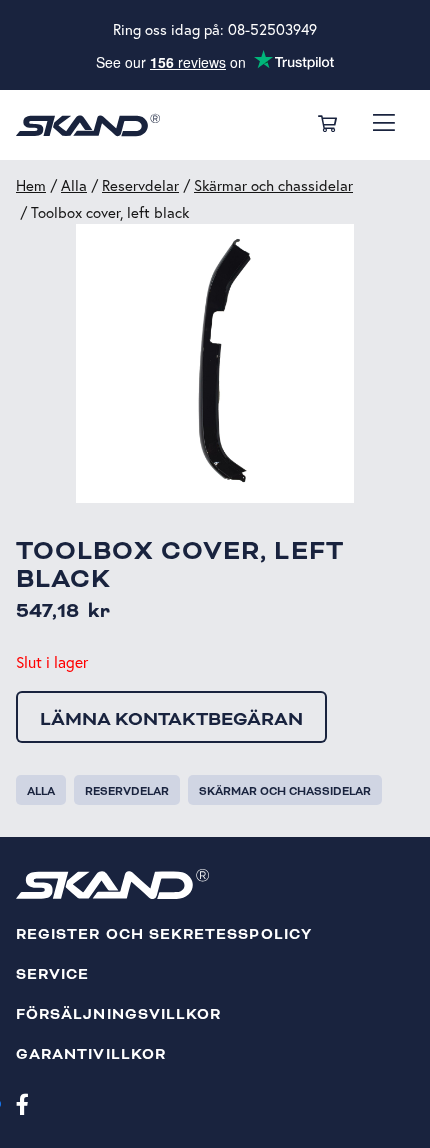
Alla (74, 185)
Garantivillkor (91, 1054)
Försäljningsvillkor (118, 1014)
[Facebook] (22, 1103)
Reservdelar (140, 185)
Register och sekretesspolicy (164, 934)
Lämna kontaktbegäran (171, 719)
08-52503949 (272, 29)
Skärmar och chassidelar (273, 185)
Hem (31, 185)
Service (52, 974)
